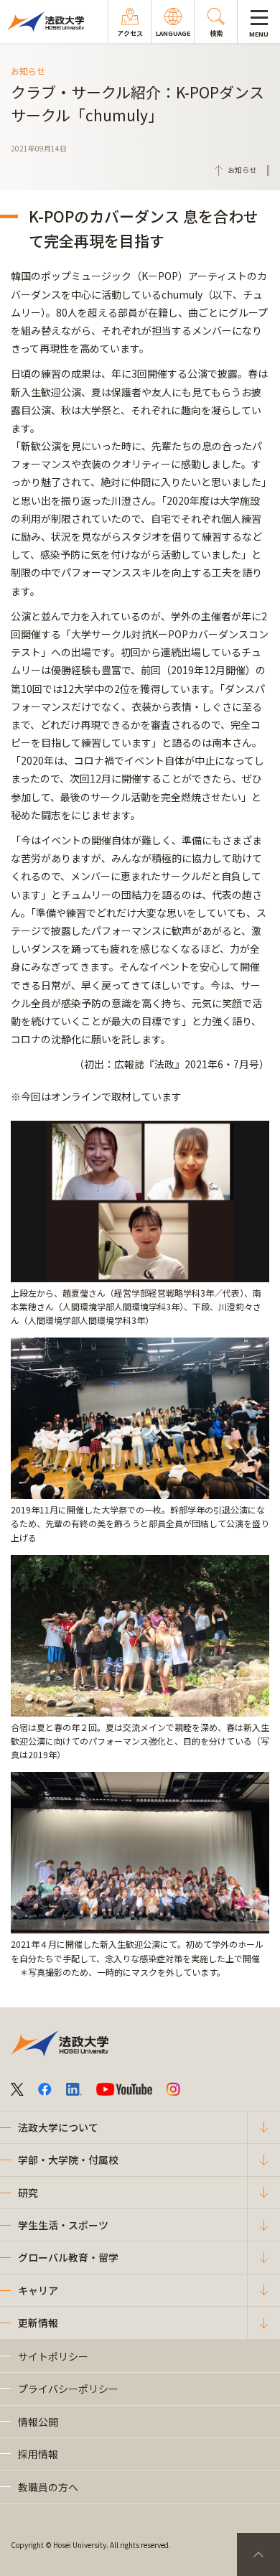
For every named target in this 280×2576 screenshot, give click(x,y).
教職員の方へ (48, 2487)
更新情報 (38, 2323)
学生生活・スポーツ (63, 2225)
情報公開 (38, 2422)
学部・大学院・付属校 (68, 2160)
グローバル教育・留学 (68, 2257)
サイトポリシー (53, 2356)
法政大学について (58, 2127)
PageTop (258, 2554)
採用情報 (38, 2454)
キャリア (38, 2290)
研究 (28, 2193)
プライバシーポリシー (68, 2389)
